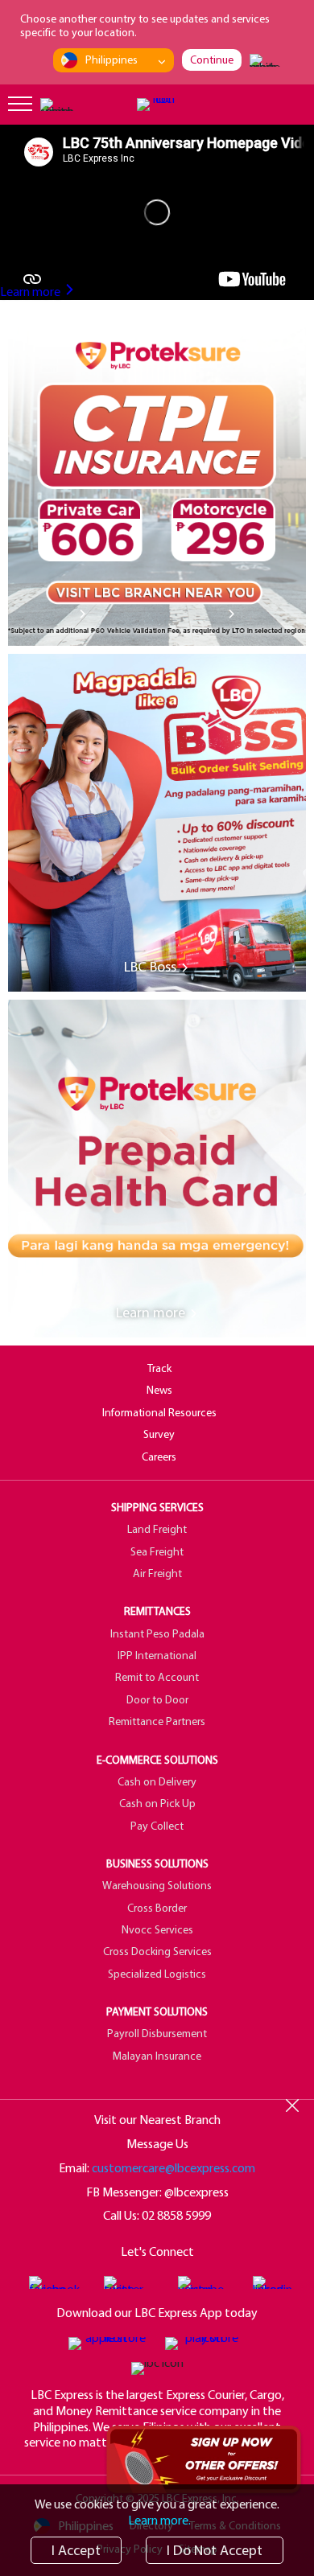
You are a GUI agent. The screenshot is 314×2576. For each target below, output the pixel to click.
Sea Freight (157, 1551)
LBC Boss (152, 967)
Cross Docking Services (157, 1951)
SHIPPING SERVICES (157, 1507)
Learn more (31, 291)
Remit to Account (157, 1677)
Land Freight (157, 1529)
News (159, 1390)
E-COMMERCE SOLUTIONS (157, 1760)
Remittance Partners (157, 1721)
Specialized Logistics (157, 1974)
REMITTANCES (157, 1611)
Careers (159, 1456)
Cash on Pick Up (157, 1803)
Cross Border (157, 1908)
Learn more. (159, 2520)
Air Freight (157, 1573)
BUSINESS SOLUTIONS (157, 1863)
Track (159, 1368)
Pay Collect (157, 1826)
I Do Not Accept (215, 2550)
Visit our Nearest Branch (157, 2119)
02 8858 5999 (176, 2215)
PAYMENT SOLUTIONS (157, 2011)
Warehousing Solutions (157, 1885)
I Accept (76, 2550)
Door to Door (157, 1699)
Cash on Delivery (157, 1781)
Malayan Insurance (157, 2056)
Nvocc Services (157, 1929)
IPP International (157, 1655)
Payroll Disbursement (157, 2033)
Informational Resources (159, 1412)
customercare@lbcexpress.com (174, 2167)
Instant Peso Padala (157, 1633)
